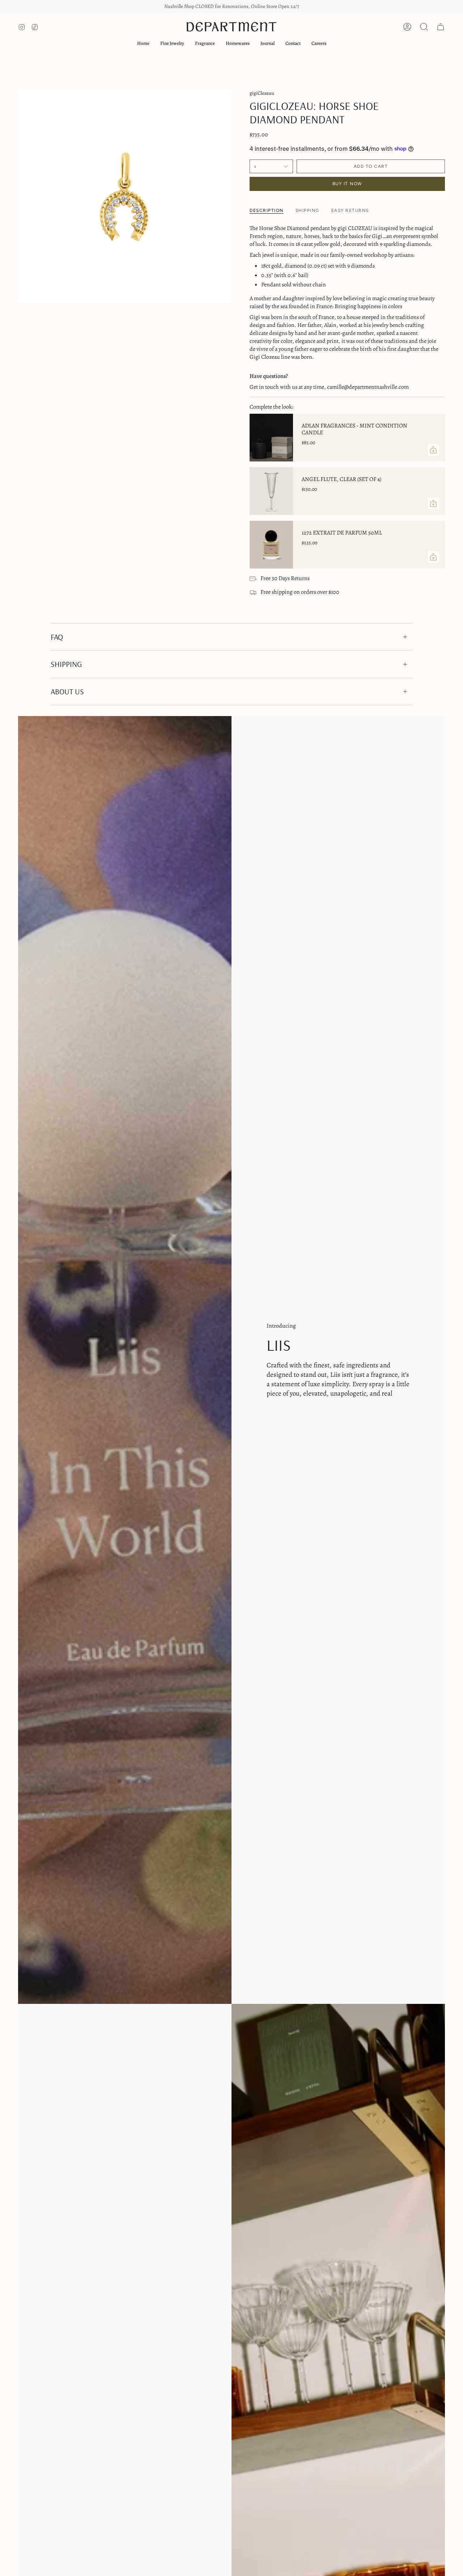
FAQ (57, 637)
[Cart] (441, 27)
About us (67, 691)
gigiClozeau (262, 93)
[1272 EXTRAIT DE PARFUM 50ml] (271, 545)
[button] (172, 43)
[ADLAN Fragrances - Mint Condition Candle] (271, 438)
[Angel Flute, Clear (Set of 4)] (271, 491)
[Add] (433, 450)
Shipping (66, 664)
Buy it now (347, 184)
